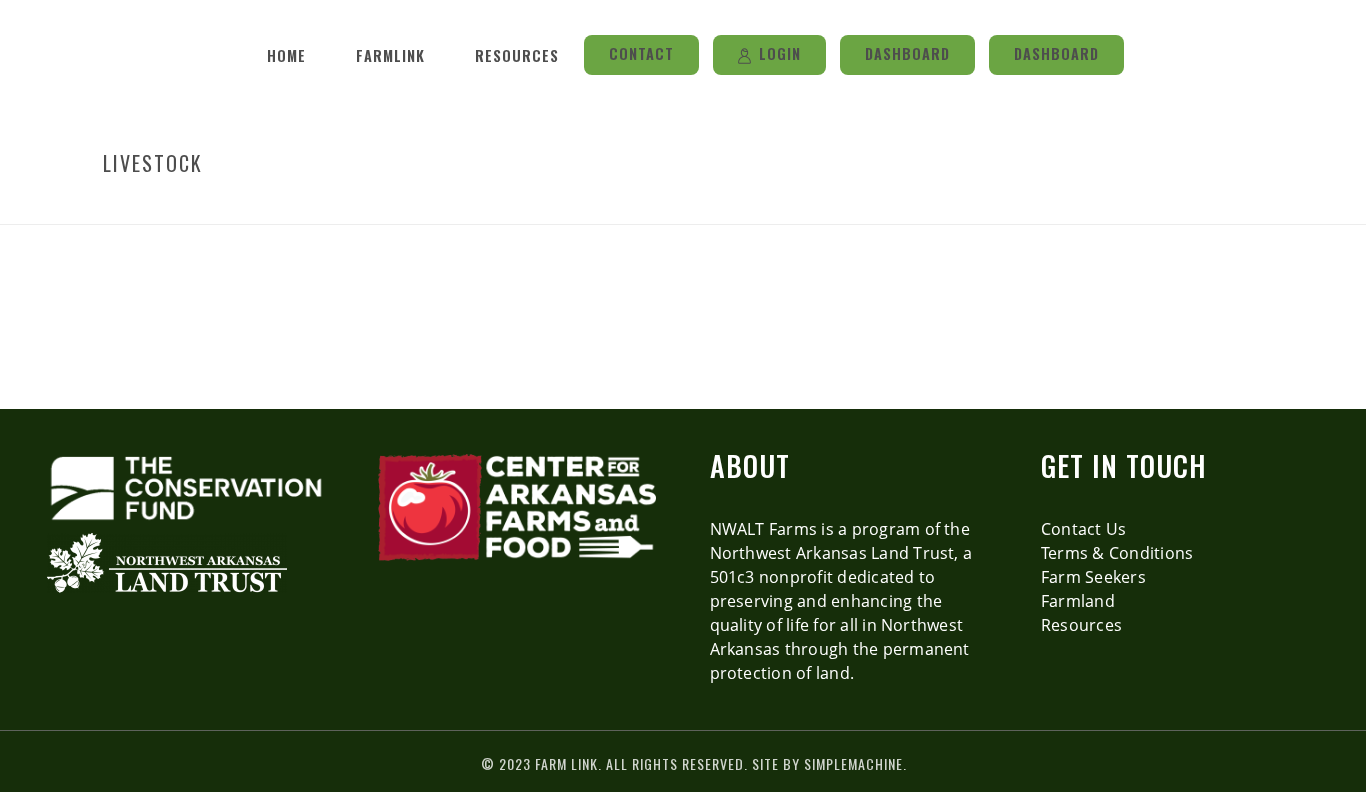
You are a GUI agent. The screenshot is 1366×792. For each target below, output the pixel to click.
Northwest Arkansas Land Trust (832, 553)
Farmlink (390, 55)
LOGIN (780, 53)
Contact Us (1083, 529)
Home (286, 55)
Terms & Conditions (1117, 553)
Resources (517, 55)
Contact (641, 53)
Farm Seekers (1093, 577)
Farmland (1078, 601)
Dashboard (907, 53)
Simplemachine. (855, 763)
